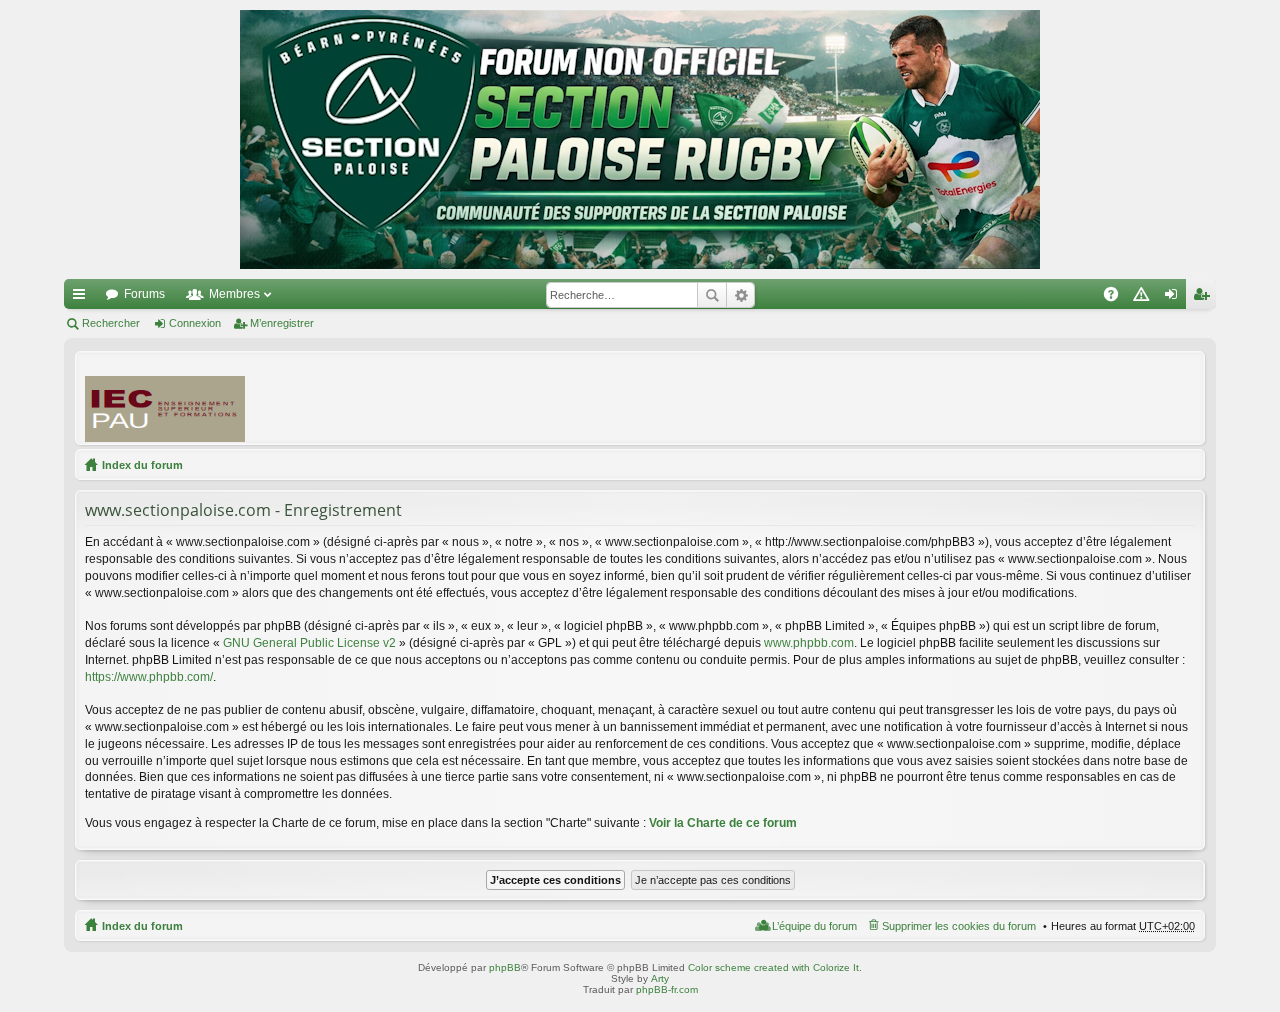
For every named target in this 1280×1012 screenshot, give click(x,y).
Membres (234, 294)
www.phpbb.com (809, 643)
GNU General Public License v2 (309, 643)
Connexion (195, 323)
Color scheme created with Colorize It (773, 967)
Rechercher (712, 295)
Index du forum (142, 465)
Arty (660, 978)
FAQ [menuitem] (1117, 298)
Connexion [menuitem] (1175, 298)
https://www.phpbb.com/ (149, 677)
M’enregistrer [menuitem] (1205, 298)
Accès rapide (83, 298)
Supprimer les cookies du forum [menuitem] (959, 926)
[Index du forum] (640, 139)
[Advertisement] (831, 397)
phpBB (505, 967)
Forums (144, 294)
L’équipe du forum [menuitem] (814, 926)
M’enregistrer (282, 323)
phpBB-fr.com (667, 989)
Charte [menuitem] (1145, 298)
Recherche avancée (740, 295)
